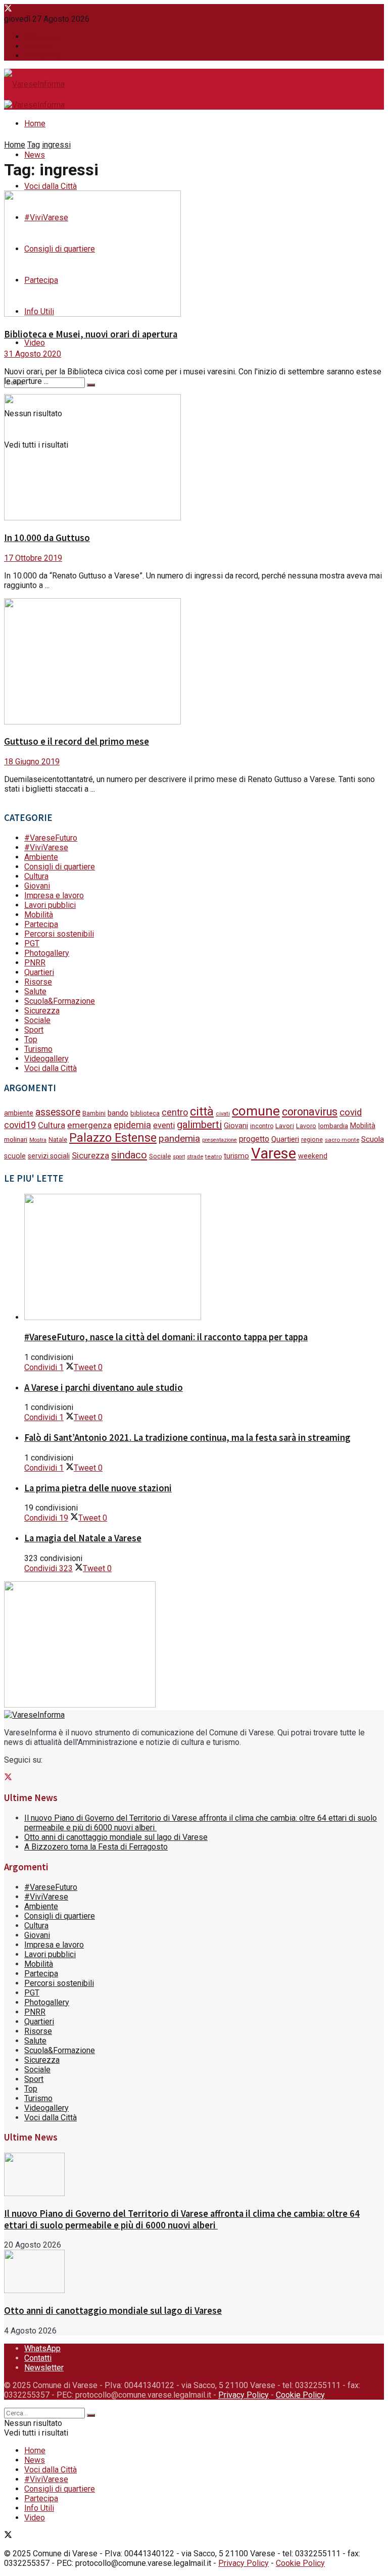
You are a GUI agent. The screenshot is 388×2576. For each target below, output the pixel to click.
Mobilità (39, 915)
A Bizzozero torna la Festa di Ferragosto (96, 1847)
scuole (15, 1156)
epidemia (132, 1125)
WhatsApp (42, 37)
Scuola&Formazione (60, 1001)
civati (223, 1114)
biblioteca (145, 1113)
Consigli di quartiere (60, 867)
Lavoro (306, 1126)
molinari (16, 1139)
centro (175, 1112)
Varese (274, 1153)
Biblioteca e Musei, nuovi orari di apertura (91, 334)
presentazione (220, 1140)
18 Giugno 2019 (32, 762)
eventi (164, 1125)
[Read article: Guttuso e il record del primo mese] (194, 662)
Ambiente (41, 857)
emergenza (89, 1125)
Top (31, 1039)
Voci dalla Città (51, 186)
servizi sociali (49, 1156)
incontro (262, 1126)
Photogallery (47, 953)
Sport (34, 1030)
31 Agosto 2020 (33, 354)
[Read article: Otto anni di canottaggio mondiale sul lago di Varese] (194, 2272)
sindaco (129, 1155)
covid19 (20, 1125)
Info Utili (39, 2508)
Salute (35, 991)
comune (256, 1111)
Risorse (38, 982)
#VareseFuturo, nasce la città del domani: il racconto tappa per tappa (166, 1337)
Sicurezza (42, 1011)
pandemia (179, 1138)
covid (351, 1112)
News (35, 155)
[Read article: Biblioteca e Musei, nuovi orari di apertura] (194, 255)
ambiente (19, 1113)
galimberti (199, 1125)
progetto (254, 1139)
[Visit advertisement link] (80, 1705)
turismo (236, 1156)
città (202, 1111)
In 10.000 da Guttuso (47, 538)
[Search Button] (91, 385)
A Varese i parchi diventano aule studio (104, 1388)
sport (179, 1157)
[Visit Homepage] (34, 85)
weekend (313, 1156)
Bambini (94, 1113)
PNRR (35, 963)
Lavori (285, 1126)
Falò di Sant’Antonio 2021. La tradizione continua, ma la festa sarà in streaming (187, 1438)
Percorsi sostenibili (59, 934)
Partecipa (41, 924)
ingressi (56, 145)
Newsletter (44, 56)
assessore (58, 1112)
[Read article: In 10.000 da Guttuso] (194, 458)
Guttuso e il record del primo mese (77, 741)
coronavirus (310, 1112)
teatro (213, 1156)
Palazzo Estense (113, 1138)
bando (118, 1113)
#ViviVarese (46, 847)
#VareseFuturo (51, 838)
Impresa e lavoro (54, 895)
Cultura (36, 876)
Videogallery (46, 1059)
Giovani (37, 886)
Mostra (38, 1140)
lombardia (333, 1126)
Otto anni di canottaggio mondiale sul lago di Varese (116, 1837)
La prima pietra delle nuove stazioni (98, 1488)
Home (35, 124)
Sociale (37, 1020)
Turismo (38, 1049)
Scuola (373, 1139)
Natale (58, 1140)
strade (195, 1156)
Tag (34, 145)
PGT (32, 943)
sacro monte (342, 1140)
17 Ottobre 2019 (33, 558)
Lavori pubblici (50, 905)
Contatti (38, 46)
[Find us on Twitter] (8, 9)
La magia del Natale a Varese (83, 1538)
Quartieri (39, 972)
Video (35, 343)
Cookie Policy (300, 2395)
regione (312, 1140)
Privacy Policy (244, 2395)
